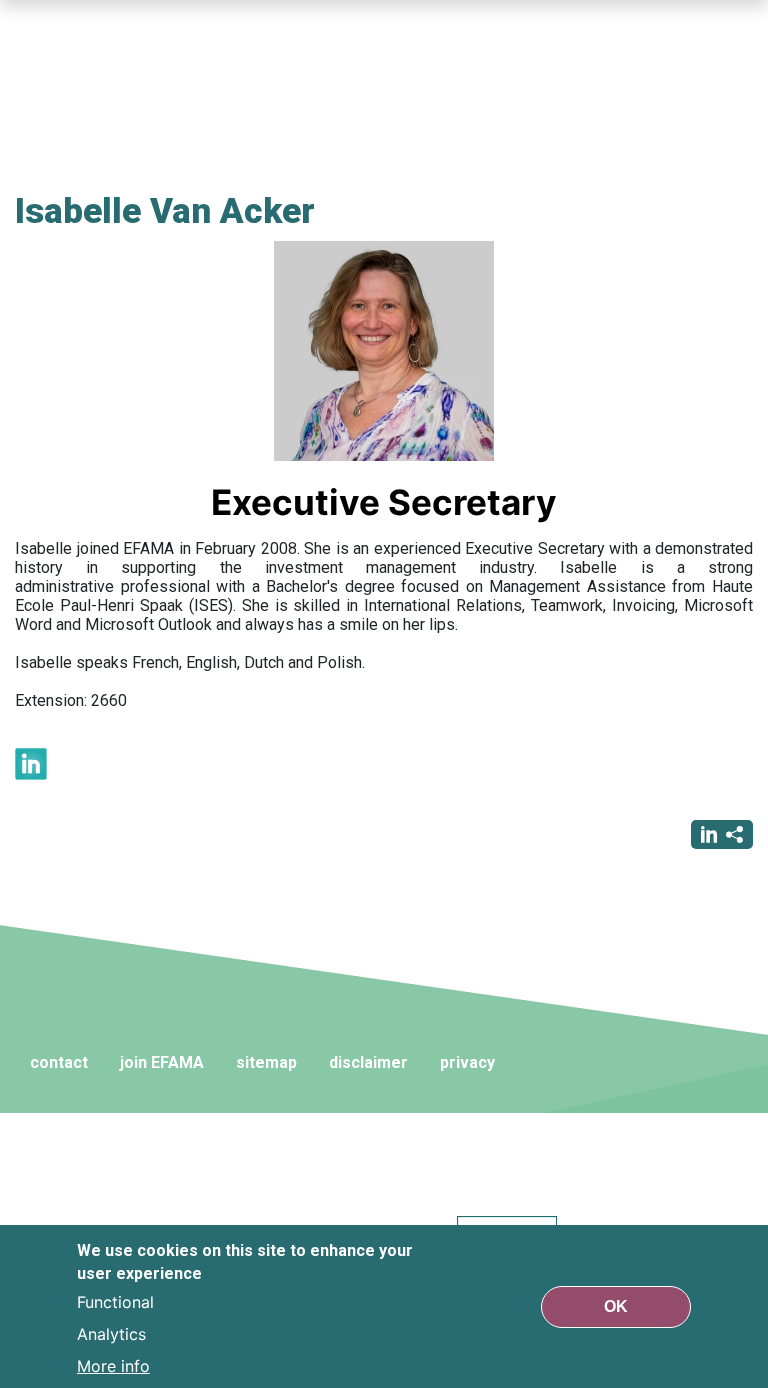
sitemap (266, 1062)
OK (616, 1306)
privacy (467, 1062)
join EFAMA (162, 1062)
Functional (115, 1302)
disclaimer (368, 1062)
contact (59, 1062)
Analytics (111, 1334)
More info (113, 1366)
